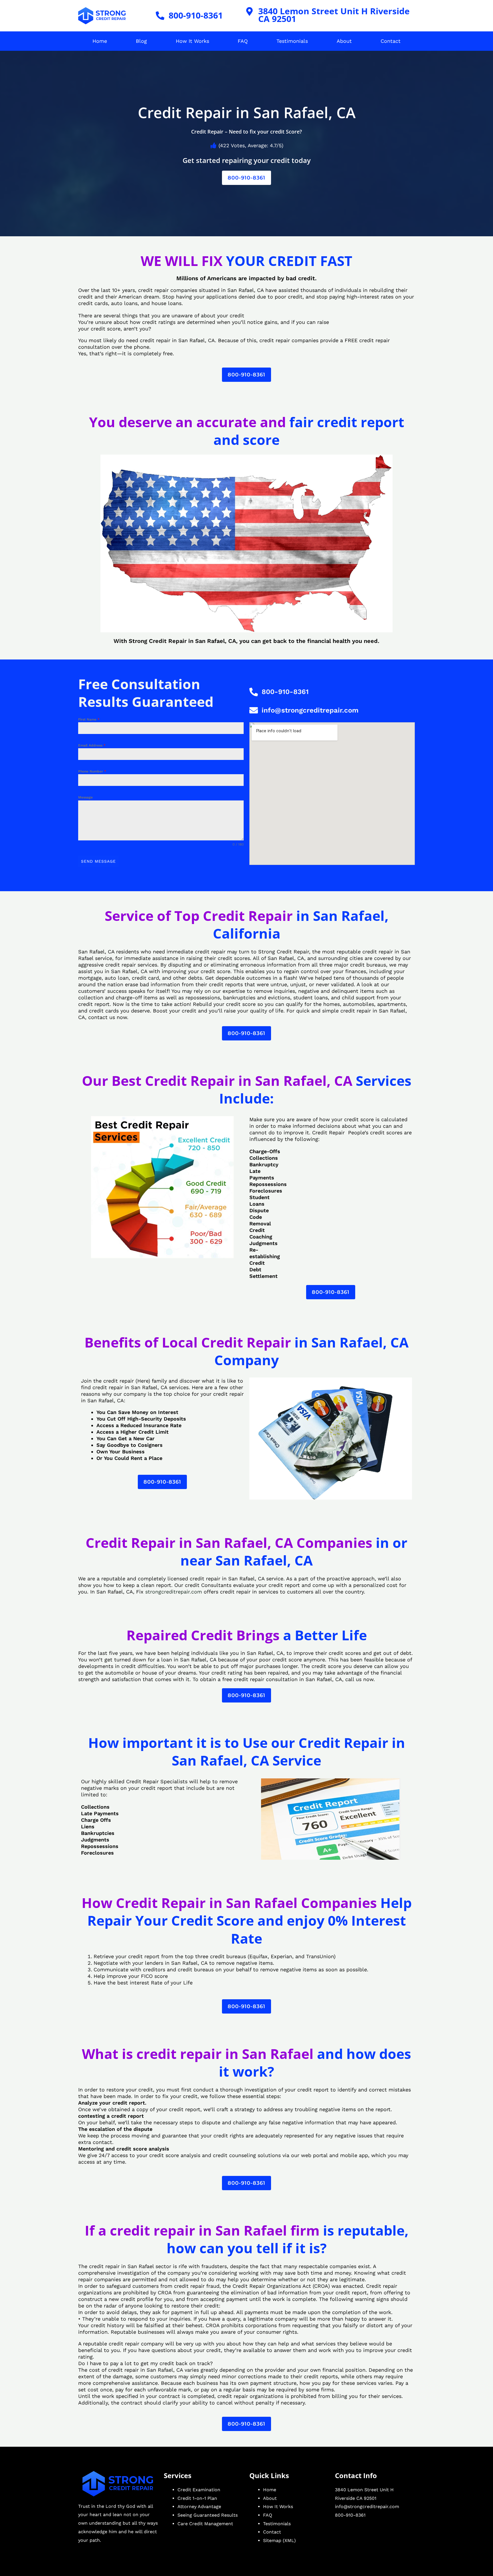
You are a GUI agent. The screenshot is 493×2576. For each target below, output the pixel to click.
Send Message (98, 861)
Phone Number (92, 771)
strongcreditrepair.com (174, 1592)
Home (100, 41)
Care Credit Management (205, 2524)
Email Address (92, 745)
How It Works (192, 41)
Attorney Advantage (199, 2507)
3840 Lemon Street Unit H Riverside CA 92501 (334, 15)
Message (85, 797)
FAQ (243, 41)
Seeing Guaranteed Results (208, 2515)
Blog (141, 41)
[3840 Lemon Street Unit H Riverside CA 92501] (250, 11)
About (344, 41)
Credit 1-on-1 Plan (197, 2498)
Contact (391, 41)
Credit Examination (199, 2490)
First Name (89, 719)
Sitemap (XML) (279, 2540)
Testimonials (292, 41)
